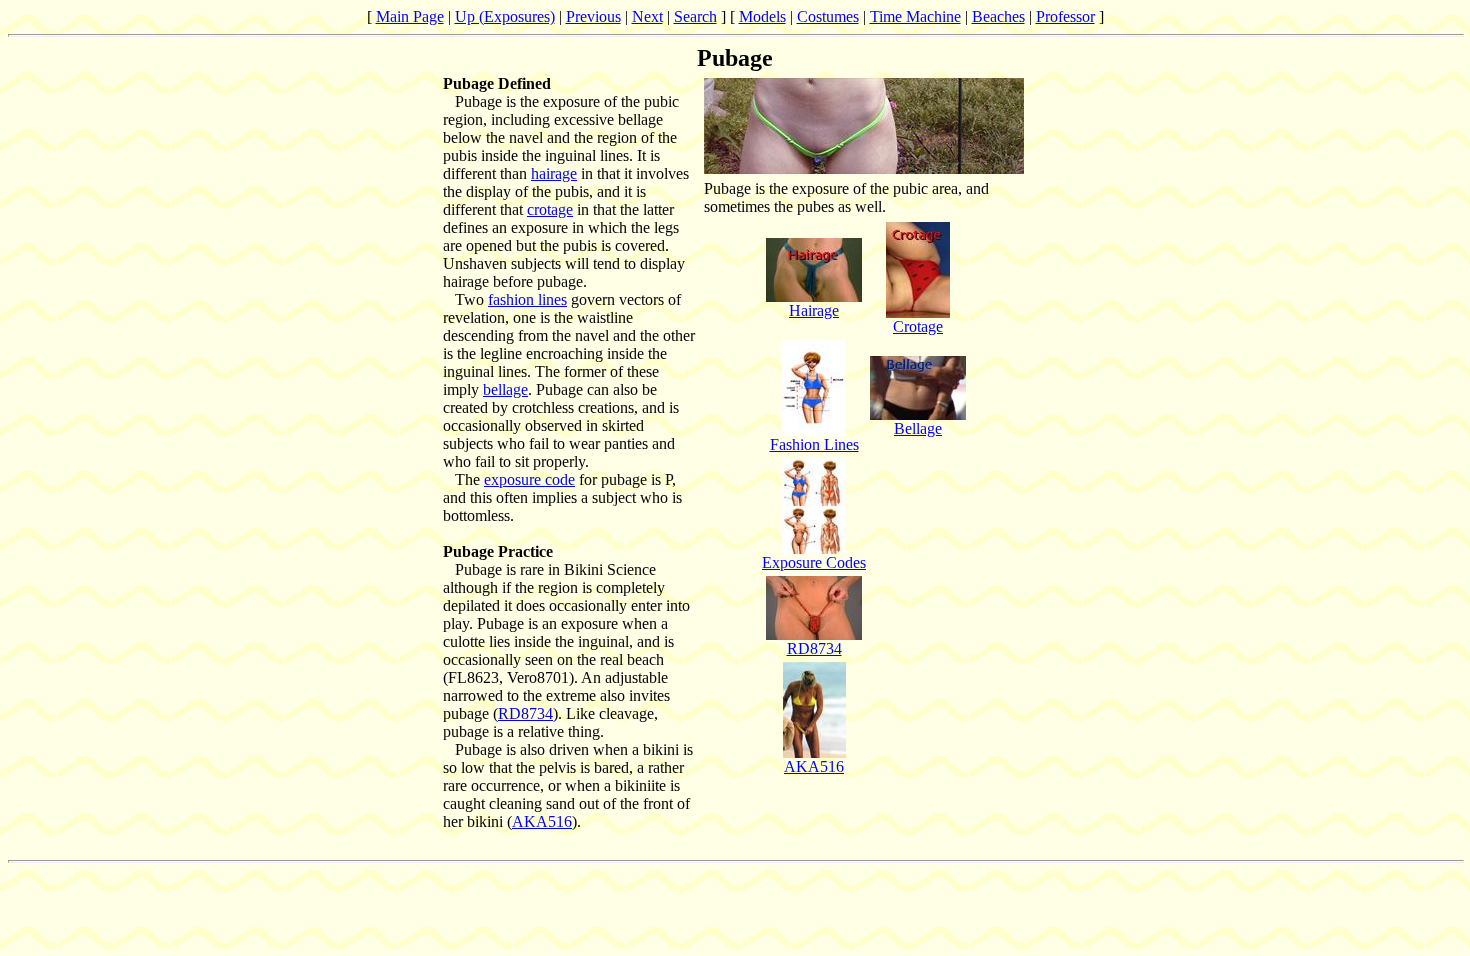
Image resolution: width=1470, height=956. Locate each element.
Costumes (828, 16)
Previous (593, 16)
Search (695, 16)
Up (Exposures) (505, 16)
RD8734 (525, 713)
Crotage (918, 326)
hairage (554, 173)
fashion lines (527, 299)
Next (647, 16)
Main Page (410, 16)
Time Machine (915, 16)
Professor (1065, 16)
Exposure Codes (814, 562)
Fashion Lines (814, 444)
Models (762, 16)
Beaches (998, 16)
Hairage (814, 310)
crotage (550, 209)
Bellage (918, 428)
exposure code (529, 479)
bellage (505, 389)
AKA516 (542, 821)
